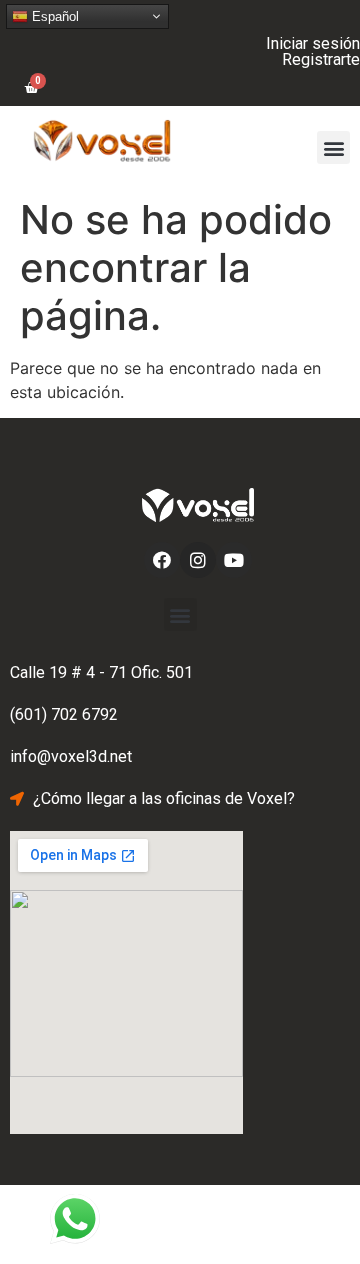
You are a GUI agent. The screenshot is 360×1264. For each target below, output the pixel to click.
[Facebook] (162, 560)
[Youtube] (234, 560)
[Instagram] (198, 560)
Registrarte (321, 59)
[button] (333, 147)
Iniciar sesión (313, 43)
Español (53, 16)
